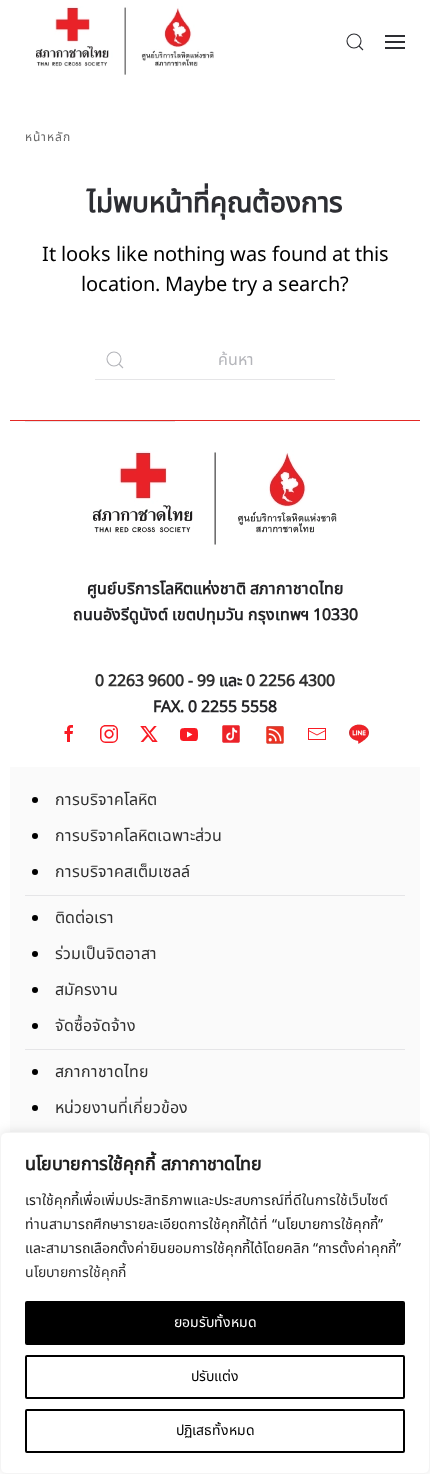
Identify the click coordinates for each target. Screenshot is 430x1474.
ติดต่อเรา (84, 918)
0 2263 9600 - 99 (155, 681)
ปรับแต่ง (215, 1376)
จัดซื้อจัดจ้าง (95, 1026)
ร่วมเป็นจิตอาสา (106, 954)
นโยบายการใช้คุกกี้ (75, 1272)
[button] (355, 42)
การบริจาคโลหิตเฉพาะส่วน (138, 836)
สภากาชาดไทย (102, 1072)
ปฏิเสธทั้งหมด (215, 1430)
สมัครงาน (86, 990)
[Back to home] (125, 41)
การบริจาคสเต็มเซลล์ (122, 872)
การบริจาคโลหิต (106, 800)
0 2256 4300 (290, 681)
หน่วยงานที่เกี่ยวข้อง (121, 1108)
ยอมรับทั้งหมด (215, 1322)
